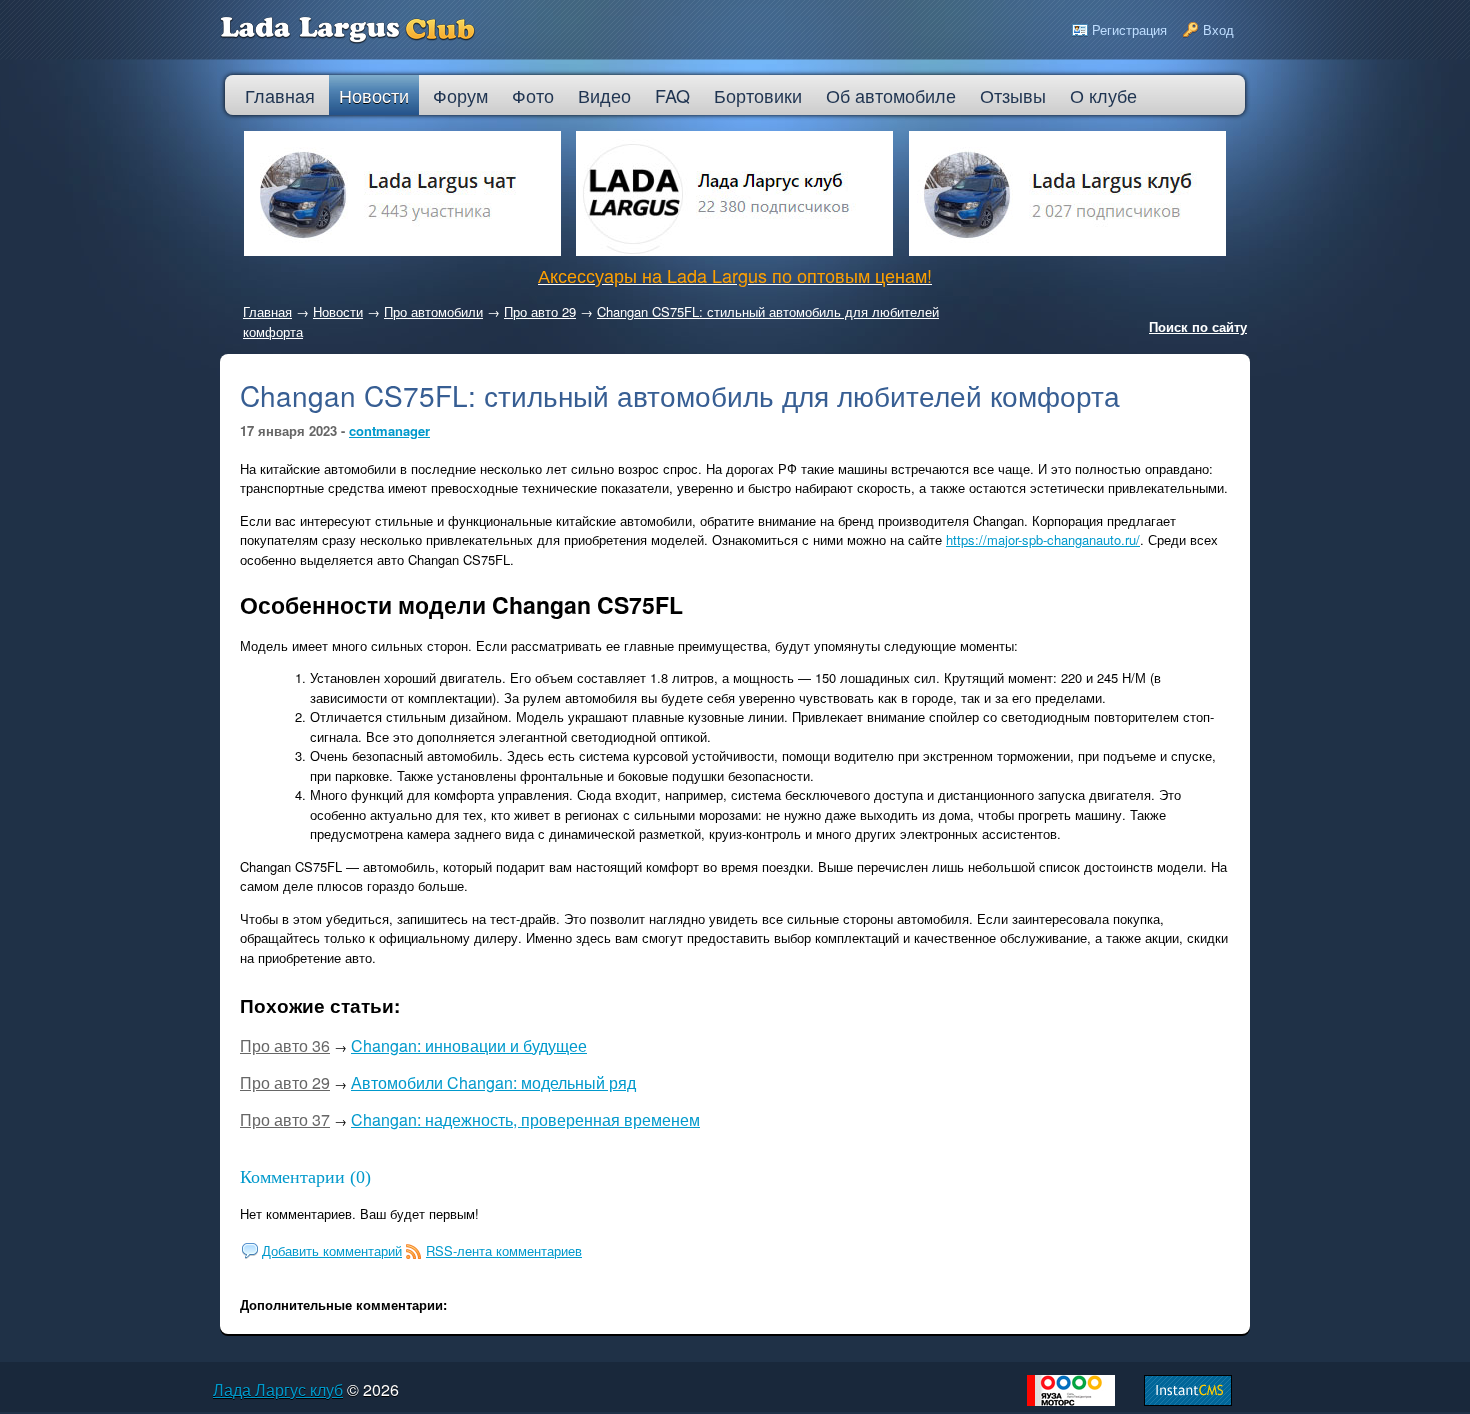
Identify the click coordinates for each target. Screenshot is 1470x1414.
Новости (338, 311)
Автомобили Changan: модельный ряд (493, 1082)
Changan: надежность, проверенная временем (525, 1119)
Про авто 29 (540, 311)
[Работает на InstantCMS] (1188, 1400)
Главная (267, 311)
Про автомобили (433, 311)
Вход (1218, 29)
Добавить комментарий (332, 1250)
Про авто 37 (285, 1119)
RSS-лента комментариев (504, 1250)
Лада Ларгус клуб (278, 1389)
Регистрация (1129, 29)
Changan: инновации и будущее (469, 1045)
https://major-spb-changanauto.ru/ (1043, 539)
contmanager (389, 430)
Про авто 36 (285, 1045)
